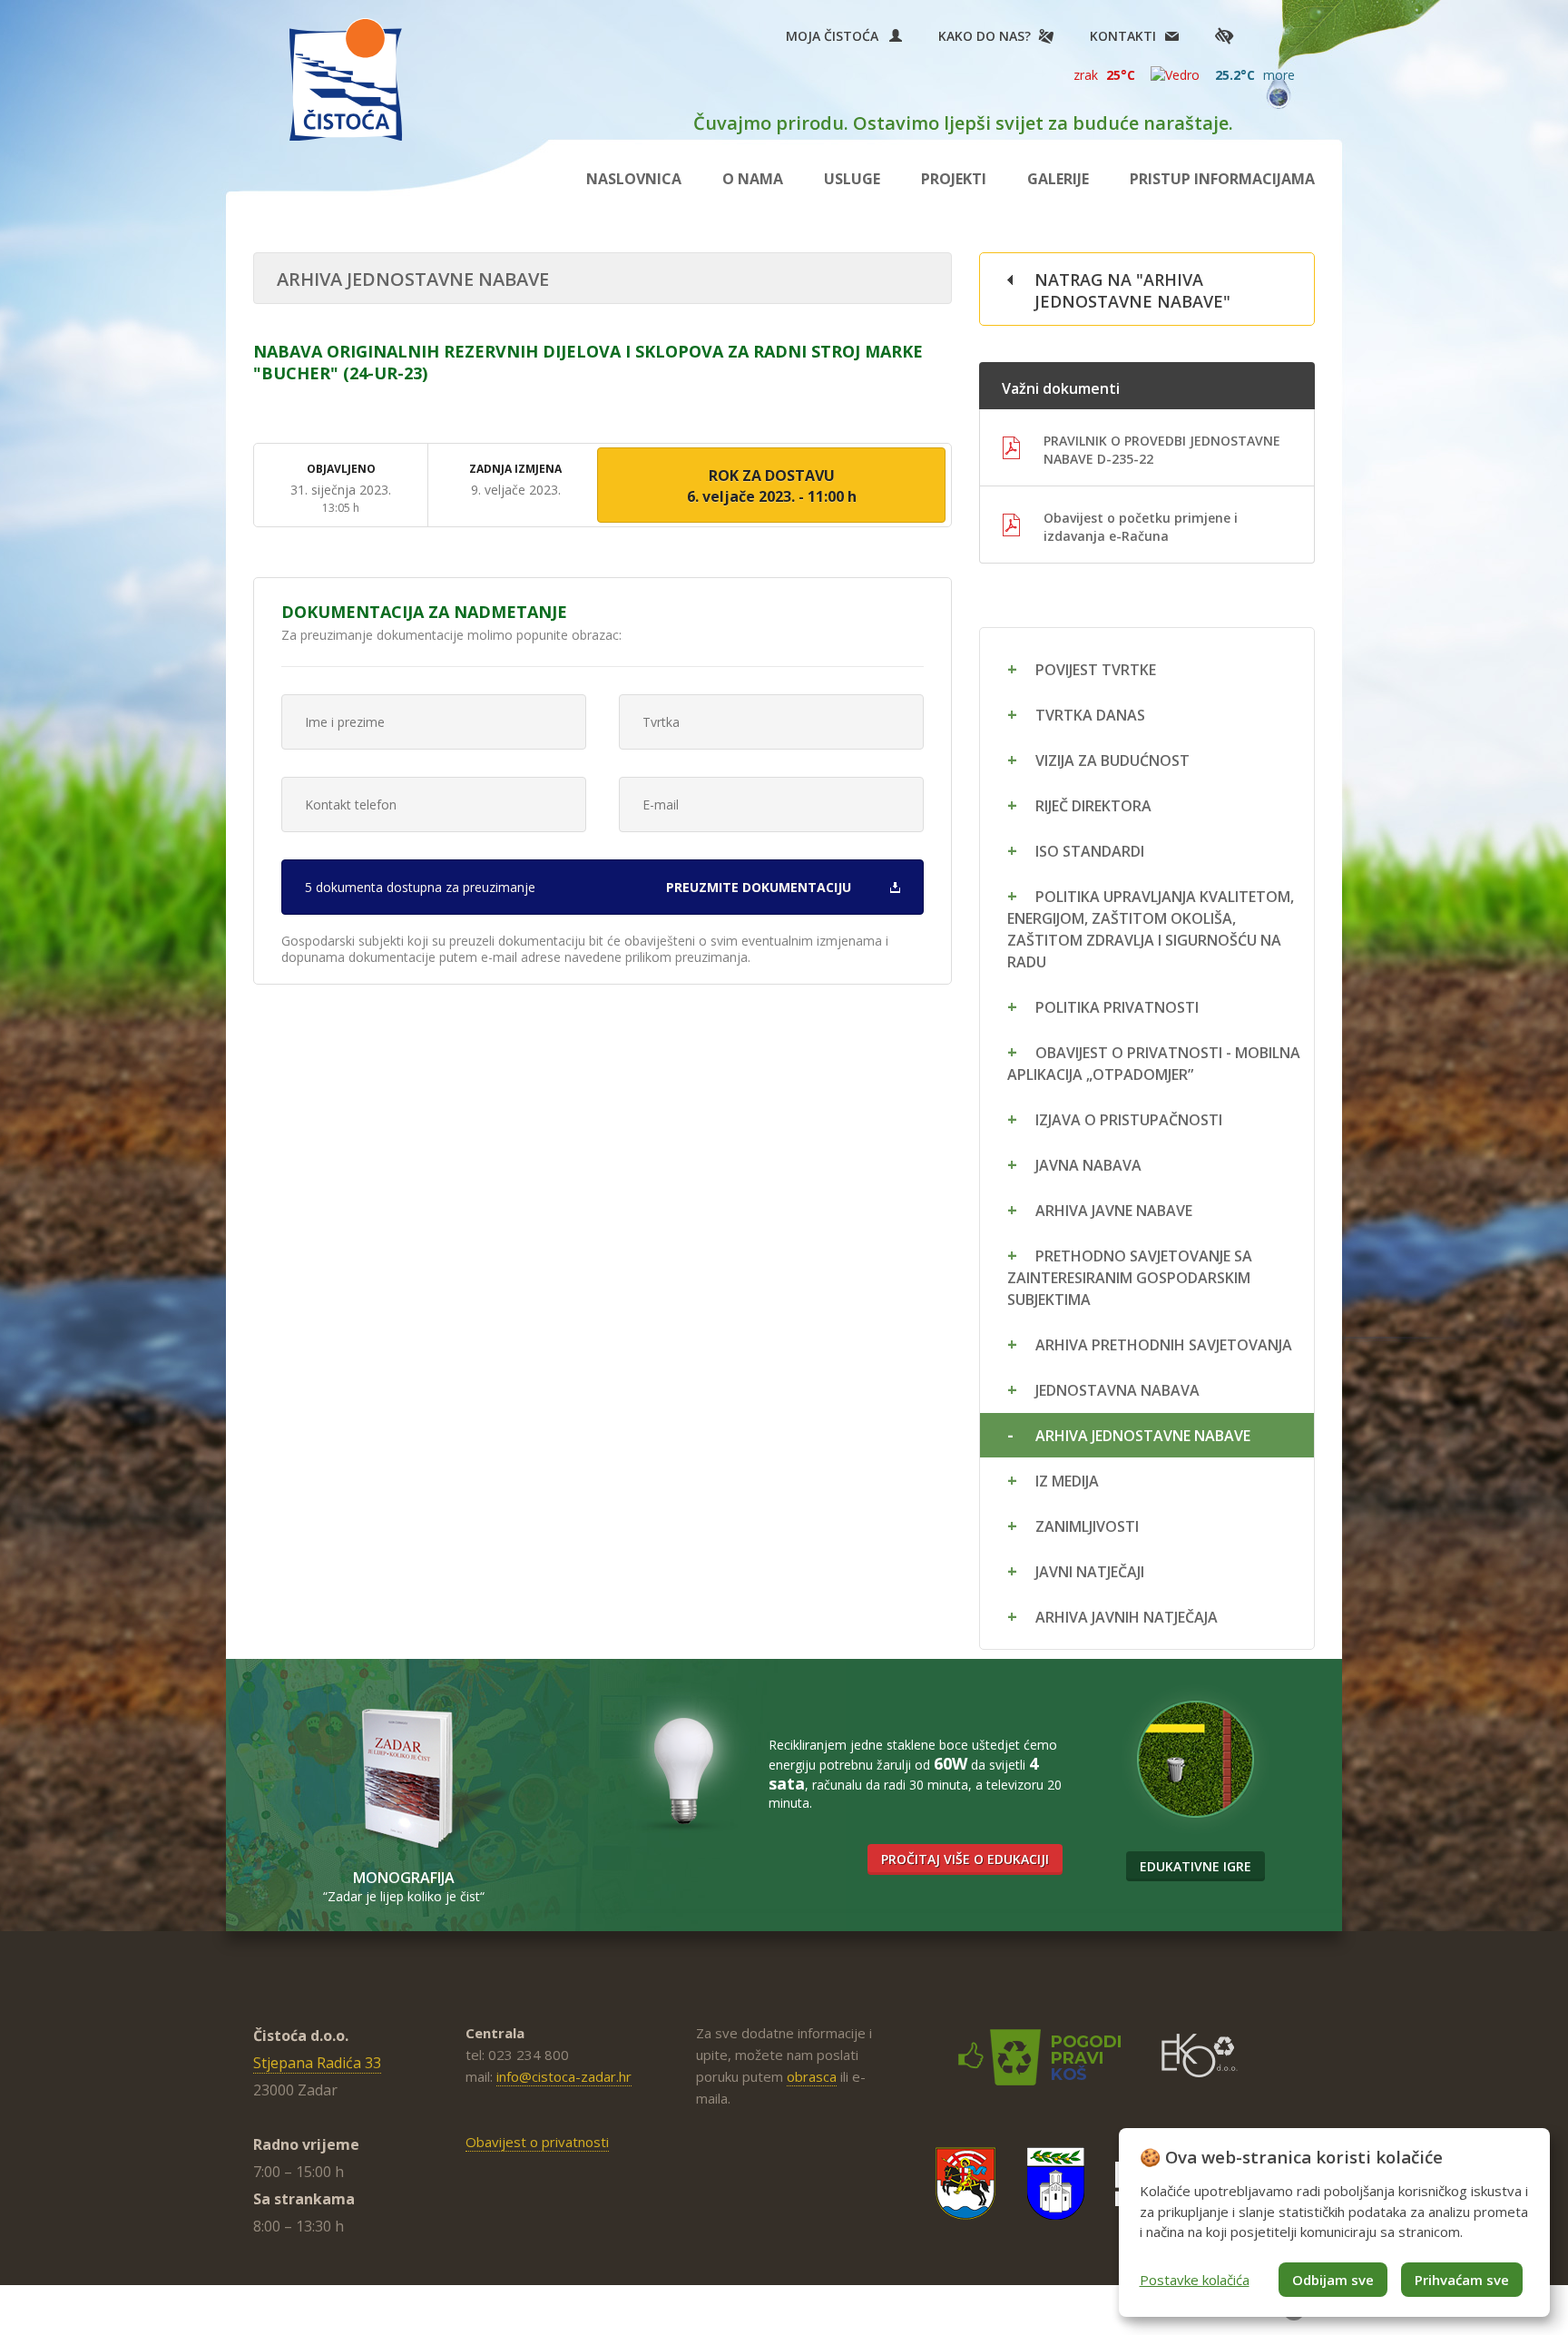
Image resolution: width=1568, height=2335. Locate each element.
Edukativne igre (1196, 1866)
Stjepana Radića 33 (317, 2063)
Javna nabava (1088, 1165)
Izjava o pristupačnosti (1129, 1120)
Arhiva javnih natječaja (1127, 1617)
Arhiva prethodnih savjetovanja (1164, 1345)
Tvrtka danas (1090, 715)
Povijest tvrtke (1096, 670)
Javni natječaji (1090, 1572)
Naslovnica (634, 179)
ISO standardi (1090, 851)
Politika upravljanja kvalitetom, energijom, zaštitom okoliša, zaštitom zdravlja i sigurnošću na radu (1151, 929)
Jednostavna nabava (1117, 1390)
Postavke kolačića (1195, 2280)
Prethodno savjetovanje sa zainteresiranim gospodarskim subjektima (1130, 1278)
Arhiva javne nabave (1114, 1211)
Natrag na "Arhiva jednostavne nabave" (1132, 290)
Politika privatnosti (1117, 1007)
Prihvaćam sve (1462, 2280)
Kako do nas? (985, 36)
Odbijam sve (1333, 2280)
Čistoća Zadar (346, 79)
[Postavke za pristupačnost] (1224, 35)
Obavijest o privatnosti (537, 2142)
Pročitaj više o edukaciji (965, 1859)
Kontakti (1123, 36)
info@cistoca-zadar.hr (564, 2076)
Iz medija (1067, 1481)
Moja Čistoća (838, 36)
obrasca (812, 2076)
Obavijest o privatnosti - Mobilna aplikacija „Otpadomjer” (1154, 1064)
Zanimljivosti (1087, 1526)
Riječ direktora (1093, 806)
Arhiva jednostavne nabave (1143, 1436)
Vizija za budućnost (1112, 760)
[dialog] (1334, 2222)
